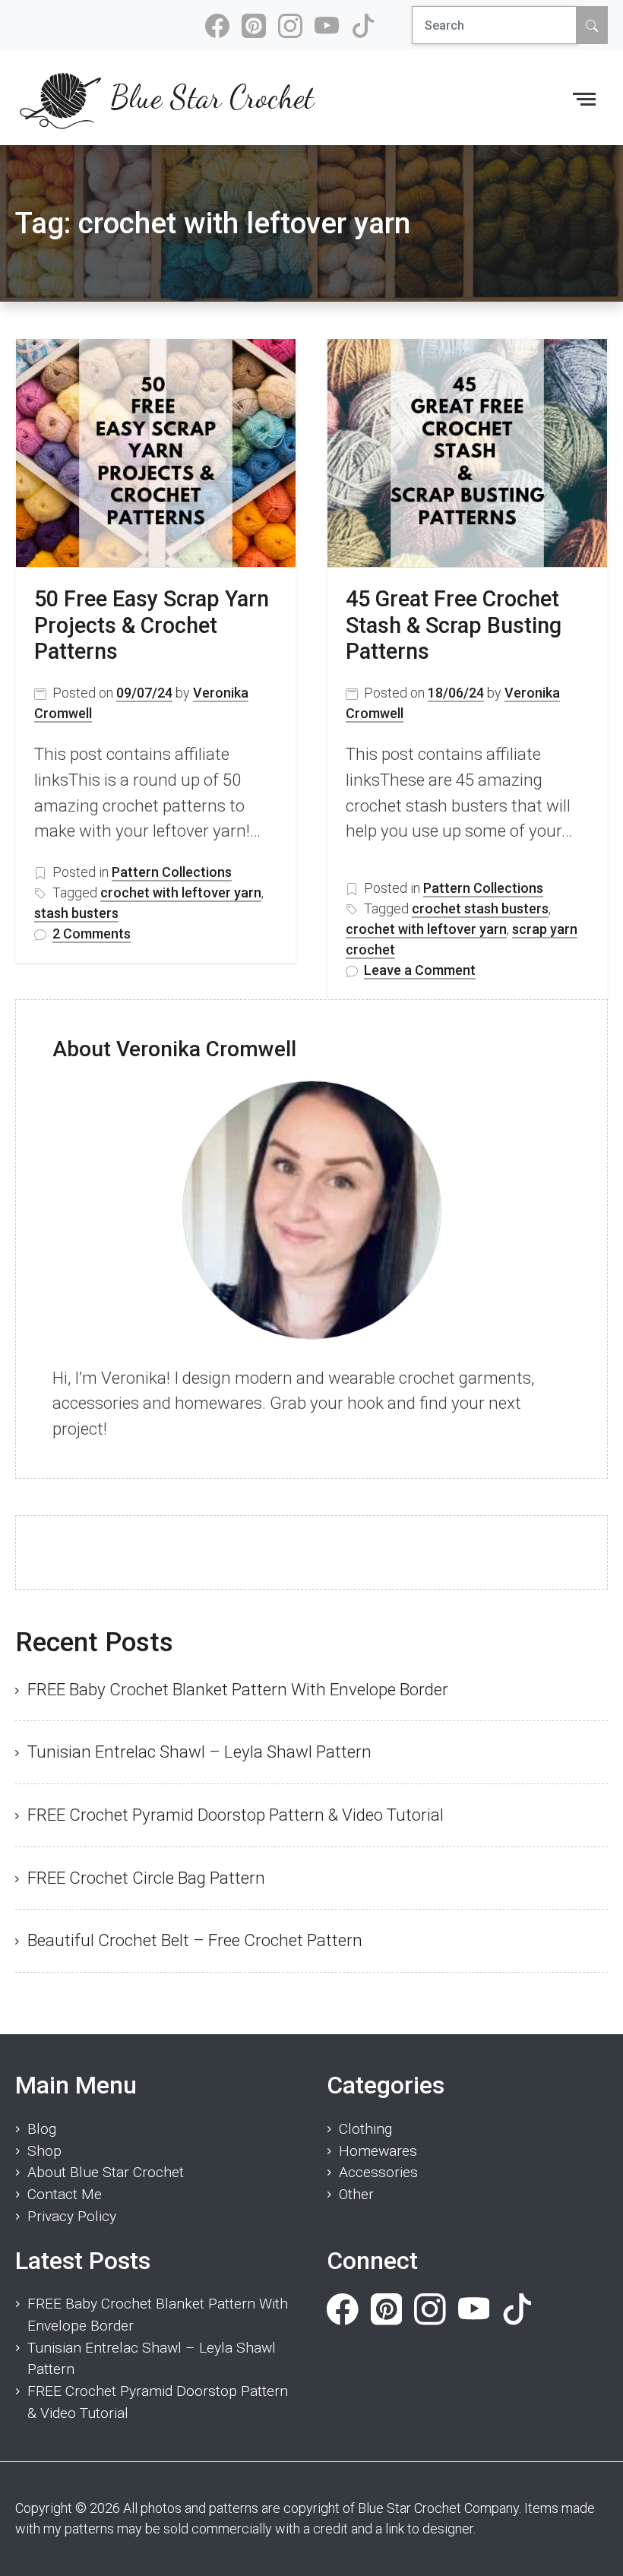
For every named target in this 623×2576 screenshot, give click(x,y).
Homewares (378, 2151)
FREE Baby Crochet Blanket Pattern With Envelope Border (238, 1689)
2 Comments (92, 934)
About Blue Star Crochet (106, 2172)
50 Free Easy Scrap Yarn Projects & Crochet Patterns (152, 625)
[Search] (592, 25)
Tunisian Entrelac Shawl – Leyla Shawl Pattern (199, 1752)
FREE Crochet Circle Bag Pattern (146, 1878)
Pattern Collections (172, 872)
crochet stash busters (480, 908)
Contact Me (65, 2194)
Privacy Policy (72, 2216)
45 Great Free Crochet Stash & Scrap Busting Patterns (454, 625)
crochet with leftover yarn (181, 892)
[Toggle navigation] (584, 98)
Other (356, 2194)
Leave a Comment (420, 971)
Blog (42, 2129)
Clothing (365, 2129)
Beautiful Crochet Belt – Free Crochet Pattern (195, 1940)
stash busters (76, 913)
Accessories (378, 2172)
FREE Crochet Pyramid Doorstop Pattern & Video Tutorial (236, 1815)
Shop (44, 2151)
